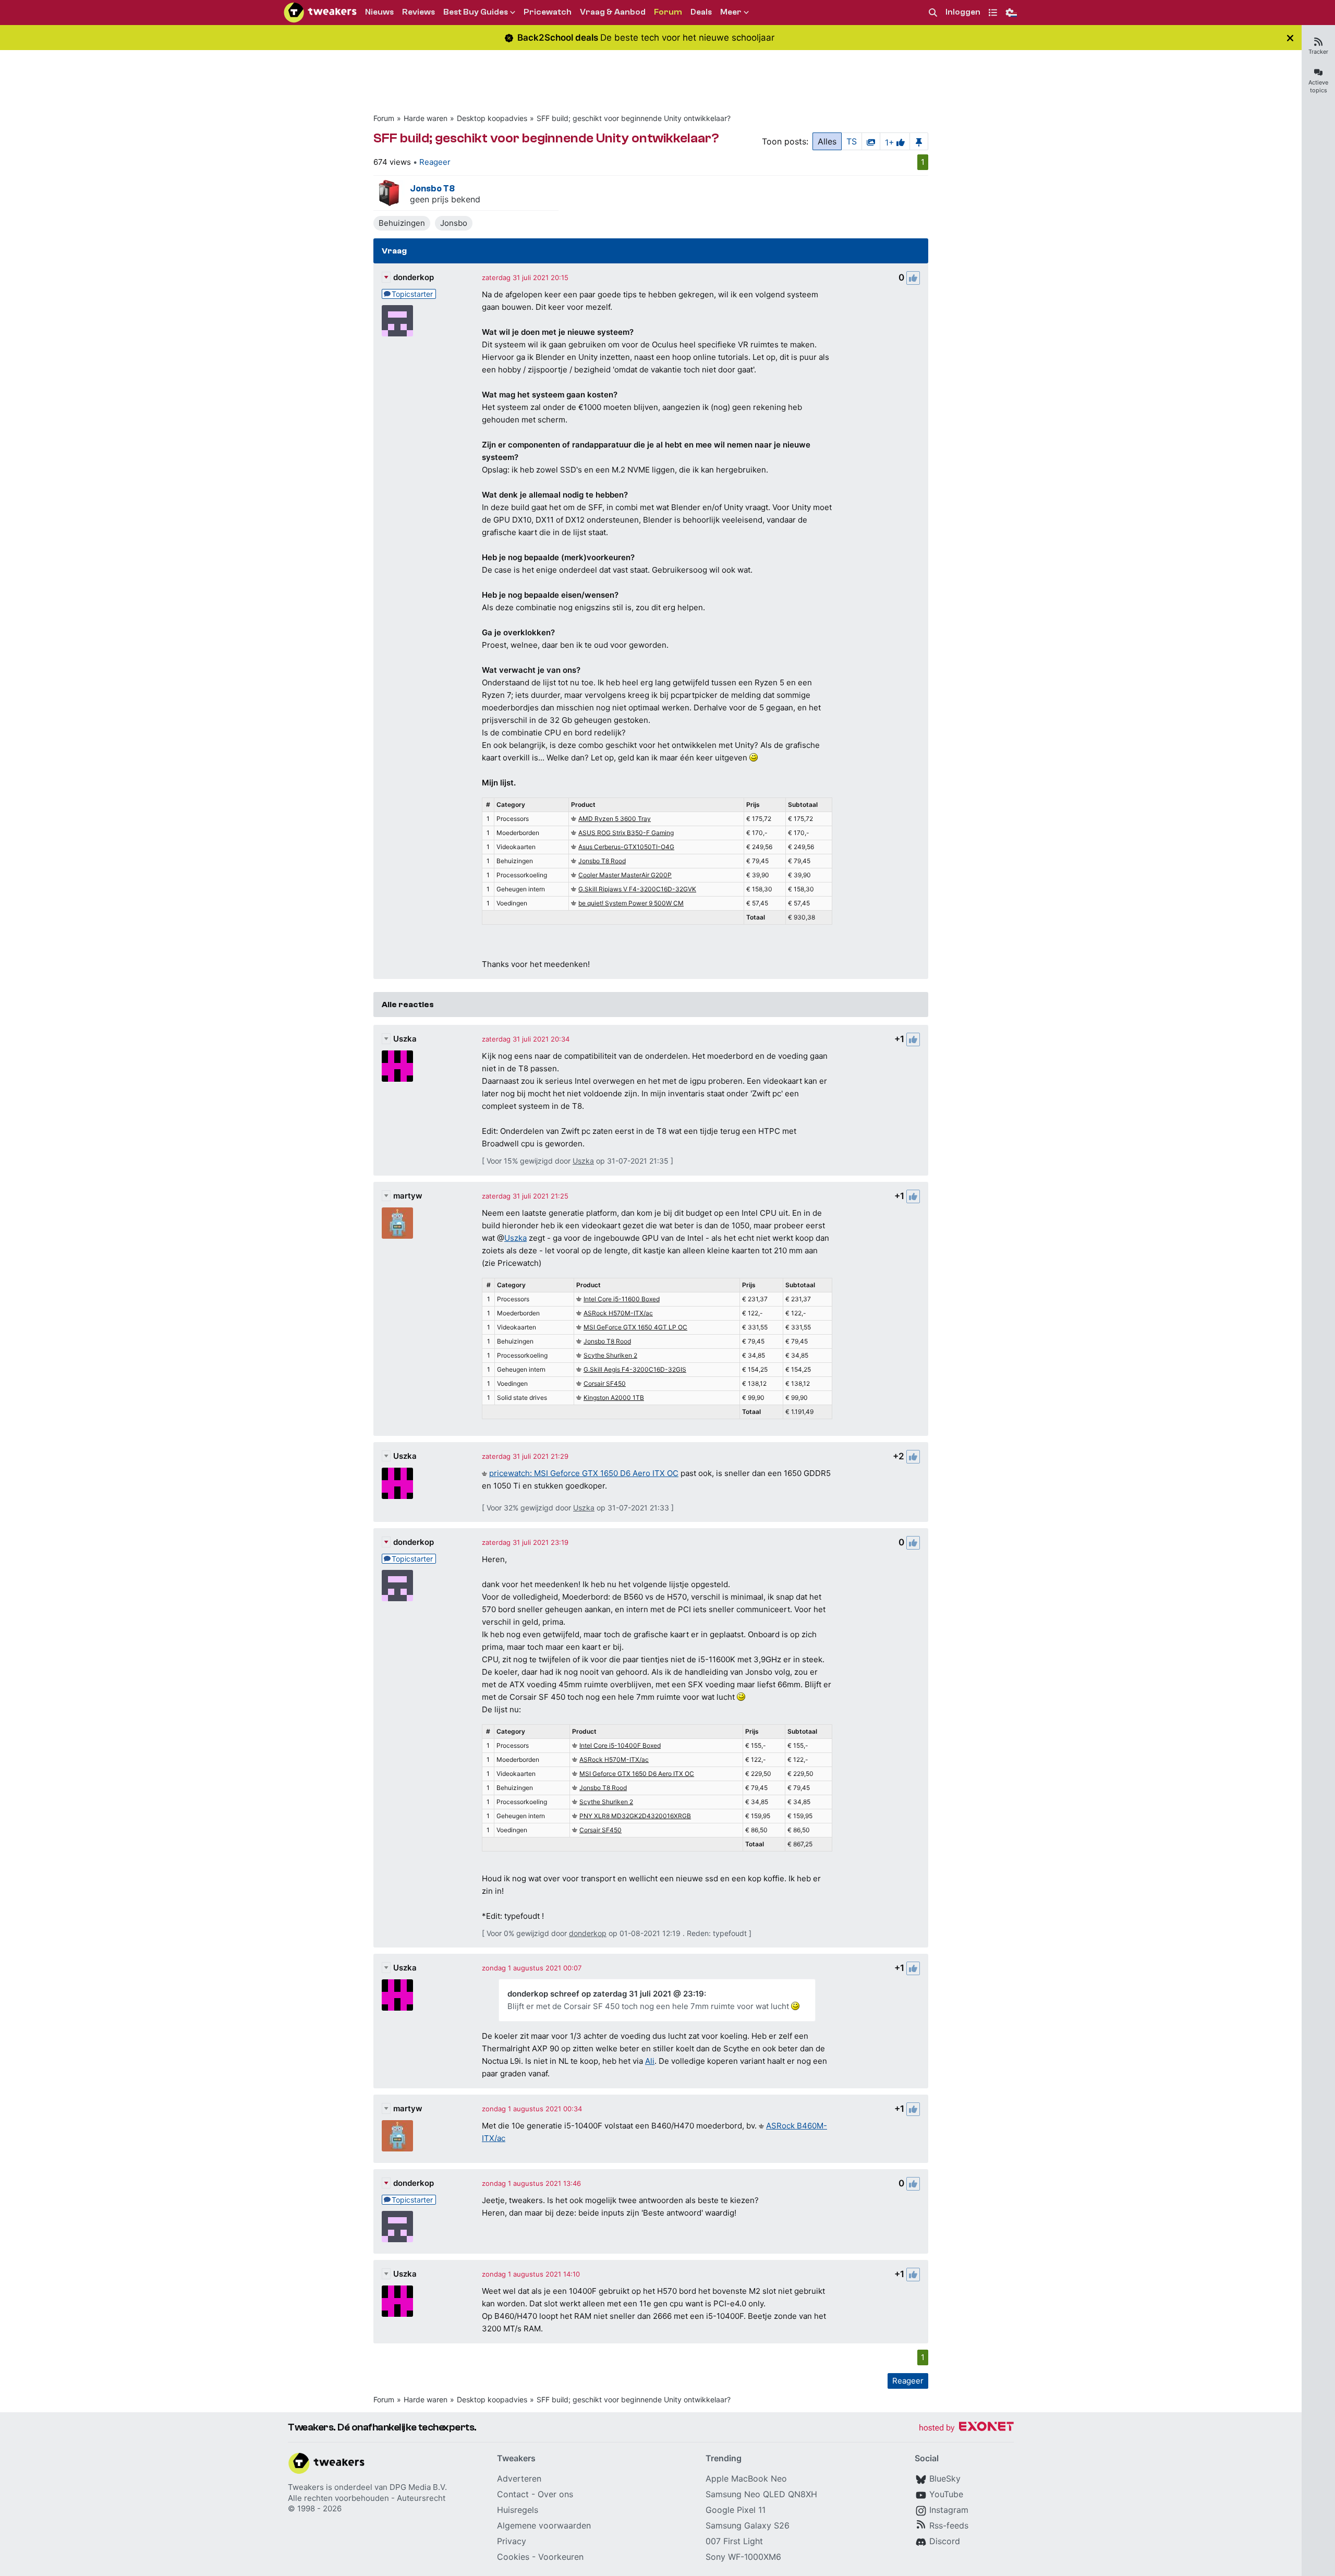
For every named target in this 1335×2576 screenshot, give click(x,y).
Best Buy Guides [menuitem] (476, 12)
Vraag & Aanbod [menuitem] (613, 12)
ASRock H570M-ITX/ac (618, 1313)
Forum (384, 118)
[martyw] (397, 1223)
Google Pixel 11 (736, 2510)
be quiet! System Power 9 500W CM (631, 903)
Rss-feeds (949, 2525)
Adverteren (519, 2478)
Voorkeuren (561, 2557)
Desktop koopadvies (492, 118)
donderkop (414, 277)
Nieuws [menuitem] (379, 12)
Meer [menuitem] (731, 12)
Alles (827, 141)
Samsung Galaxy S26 (748, 2525)
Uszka (405, 1039)
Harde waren (426, 118)
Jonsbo (454, 223)
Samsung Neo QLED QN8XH (761, 2494)
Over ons (555, 2494)
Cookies (513, 2557)
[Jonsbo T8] (389, 193)
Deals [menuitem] (701, 12)
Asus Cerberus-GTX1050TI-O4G (626, 847)
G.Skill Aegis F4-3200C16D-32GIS (635, 1369)
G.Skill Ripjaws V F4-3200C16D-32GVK (637, 889)
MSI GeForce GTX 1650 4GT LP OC (635, 1327)
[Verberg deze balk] (1290, 38)
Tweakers (306, 2487)
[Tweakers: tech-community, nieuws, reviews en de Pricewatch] (320, 13)
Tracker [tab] (1318, 52)
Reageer (435, 162)
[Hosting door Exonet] (966, 2428)
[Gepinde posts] (919, 141)
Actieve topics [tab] (1318, 86)
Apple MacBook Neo (746, 2478)
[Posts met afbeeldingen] (871, 141)
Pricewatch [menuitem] (548, 12)
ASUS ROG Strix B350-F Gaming (626, 833)
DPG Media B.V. (418, 2487)
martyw (408, 1196)
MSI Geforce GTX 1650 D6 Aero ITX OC (637, 1774)
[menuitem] (933, 13)
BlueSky (945, 2478)
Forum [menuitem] (668, 12)
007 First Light (734, 2541)
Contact (513, 2494)
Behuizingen (402, 223)
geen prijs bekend (445, 199)
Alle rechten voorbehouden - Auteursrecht (367, 2498)
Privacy (512, 2541)
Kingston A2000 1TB (614, 1398)
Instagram (949, 2510)
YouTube (946, 2494)
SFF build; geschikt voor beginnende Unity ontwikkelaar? (634, 118)
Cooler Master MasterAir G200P (625, 875)
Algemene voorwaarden (544, 2525)
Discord (945, 2541)
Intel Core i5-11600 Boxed (622, 1299)
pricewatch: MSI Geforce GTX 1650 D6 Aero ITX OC (584, 1473)
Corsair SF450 (605, 1383)
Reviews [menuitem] (418, 12)
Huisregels (518, 2510)
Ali (650, 2061)
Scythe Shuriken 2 (610, 1355)
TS (852, 141)
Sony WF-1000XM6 (743, 2557)
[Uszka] (397, 1066)
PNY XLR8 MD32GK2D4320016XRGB (635, 1816)
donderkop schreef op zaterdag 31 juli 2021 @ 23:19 (606, 1994)
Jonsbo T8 (432, 189)
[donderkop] (397, 321)
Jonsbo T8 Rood (602, 861)
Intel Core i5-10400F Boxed (620, 1745)
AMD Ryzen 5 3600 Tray (615, 819)
